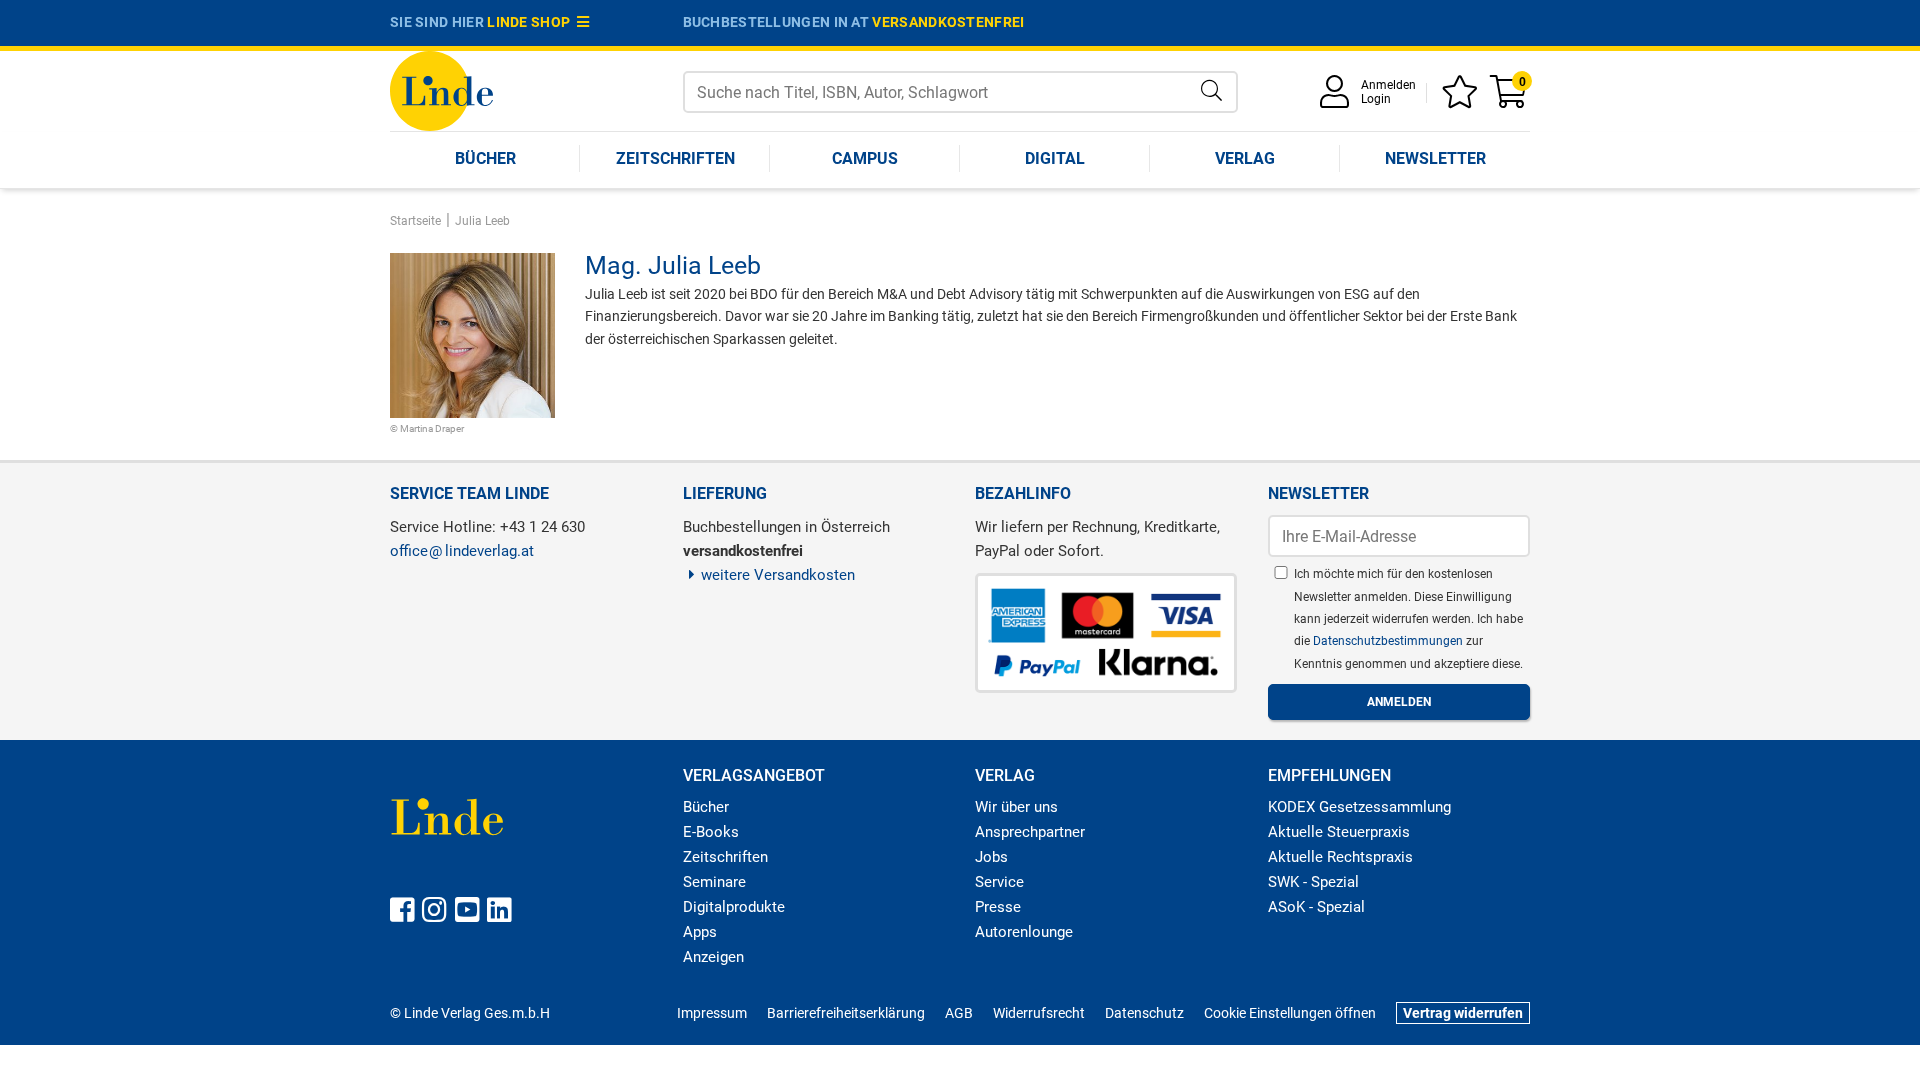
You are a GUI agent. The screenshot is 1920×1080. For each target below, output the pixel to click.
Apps (700, 932)
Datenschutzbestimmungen (1389, 641)
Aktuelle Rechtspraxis (1340, 857)
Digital (1055, 158)
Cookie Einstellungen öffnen (1290, 1013)
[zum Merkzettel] (1463, 98)
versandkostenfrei (948, 22)
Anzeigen (713, 957)
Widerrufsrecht (1039, 1013)
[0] (1510, 98)
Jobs (991, 857)
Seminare (714, 882)
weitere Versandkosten (778, 575)
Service (999, 882)
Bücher (485, 158)
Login (1376, 99)
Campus (865, 158)
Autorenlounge (1024, 932)
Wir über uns (1016, 807)
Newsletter (1435, 158)
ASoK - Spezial (1316, 907)
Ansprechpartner (1030, 832)
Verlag (1245, 158)
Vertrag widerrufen (1463, 1013)
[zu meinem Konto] (1338, 98)
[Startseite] (441, 89)
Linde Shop (532, 22)
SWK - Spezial (1313, 882)
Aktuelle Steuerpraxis (1339, 832)
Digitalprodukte (734, 907)
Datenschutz (1144, 1013)
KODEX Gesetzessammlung (1359, 807)
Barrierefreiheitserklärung (846, 1013)
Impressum (712, 1013)
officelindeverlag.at (462, 551)
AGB (959, 1013)
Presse (998, 907)
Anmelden (1388, 85)
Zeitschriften (675, 158)
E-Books (711, 832)
